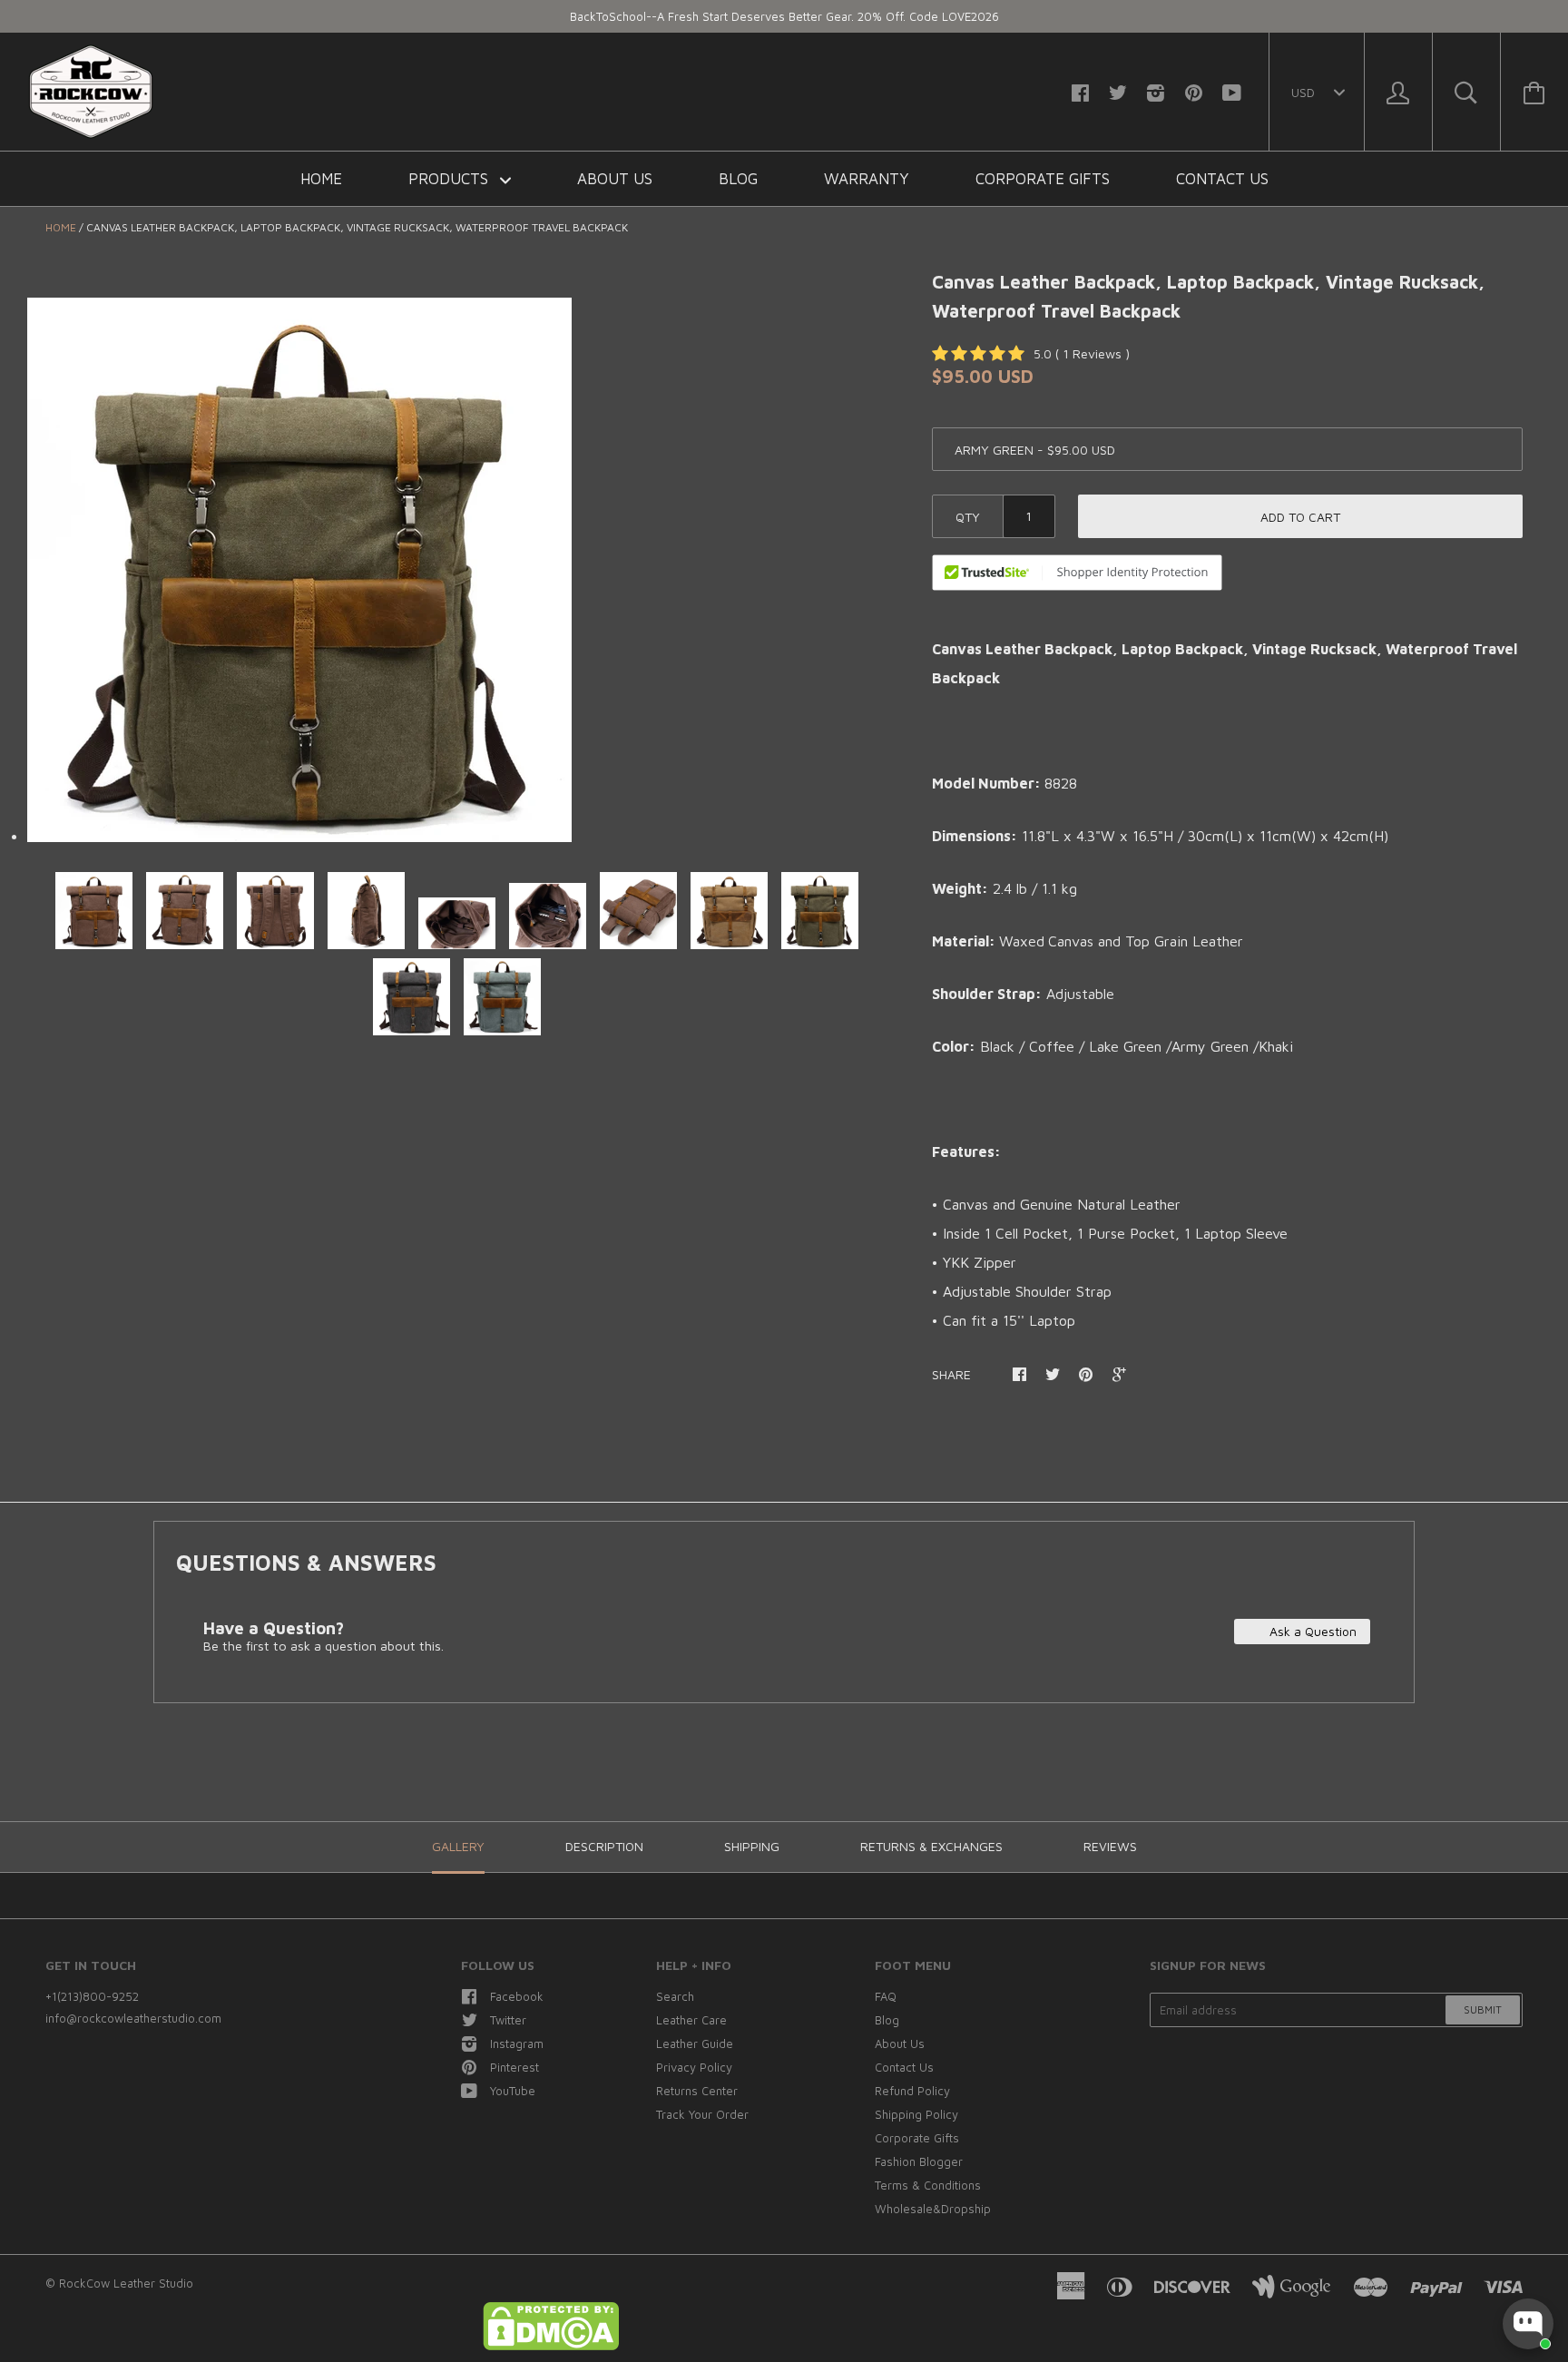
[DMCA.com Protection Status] (551, 2346)
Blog (738, 179)
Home (321, 179)
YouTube (513, 2091)
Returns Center (697, 2091)
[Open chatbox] (1528, 2324)
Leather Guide (695, 2043)
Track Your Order (702, 2114)
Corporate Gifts (1043, 179)
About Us (615, 179)
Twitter (508, 2020)
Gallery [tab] (458, 1846)
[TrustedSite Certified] (1077, 573)
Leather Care (691, 2020)
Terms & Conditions (928, 2185)
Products (451, 179)
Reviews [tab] (1110, 1846)
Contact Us (1222, 179)
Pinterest (514, 2067)
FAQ (886, 1996)
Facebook (517, 1996)
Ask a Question (1311, 1631)
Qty (968, 517)
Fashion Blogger (919, 2161)
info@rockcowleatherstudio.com (133, 2018)
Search (675, 1996)
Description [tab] (604, 1846)
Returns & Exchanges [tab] (931, 1846)
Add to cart (1300, 517)
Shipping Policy (916, 2114)
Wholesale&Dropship (933, 2209)
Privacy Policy (694, 2067)
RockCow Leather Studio (126, 2283)
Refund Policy (912, 2091)
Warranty (867, 179)
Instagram (517, 2043)
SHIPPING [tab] (752, 1846)
